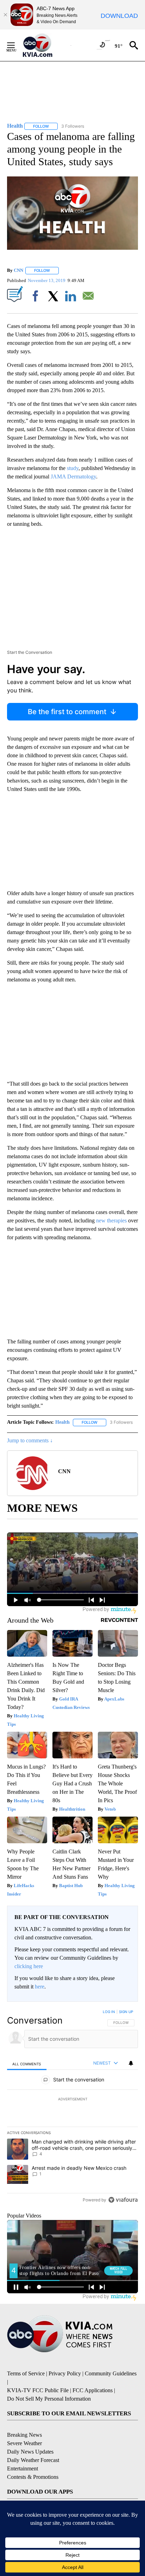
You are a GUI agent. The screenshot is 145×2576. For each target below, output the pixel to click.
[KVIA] (45, 45)
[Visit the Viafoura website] (123, 2200)
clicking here (29, 1966)
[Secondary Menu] (16, 45)
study (73, 468)
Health (62, 1422)
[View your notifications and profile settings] (131, 2063)
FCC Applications (93, 2390)
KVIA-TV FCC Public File (38, 2390)
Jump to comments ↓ (30, 1440)
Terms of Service (26, 2373)
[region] (72, 2107)
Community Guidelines (111, 2373)
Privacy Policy (65, 2373)
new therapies (111, 1220)
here (40, 1987)
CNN (18, 270)
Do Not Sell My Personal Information (49, 2399)
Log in (109, 2012)
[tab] (27, 2064)
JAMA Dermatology (73, 477)
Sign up (126, 2012)
